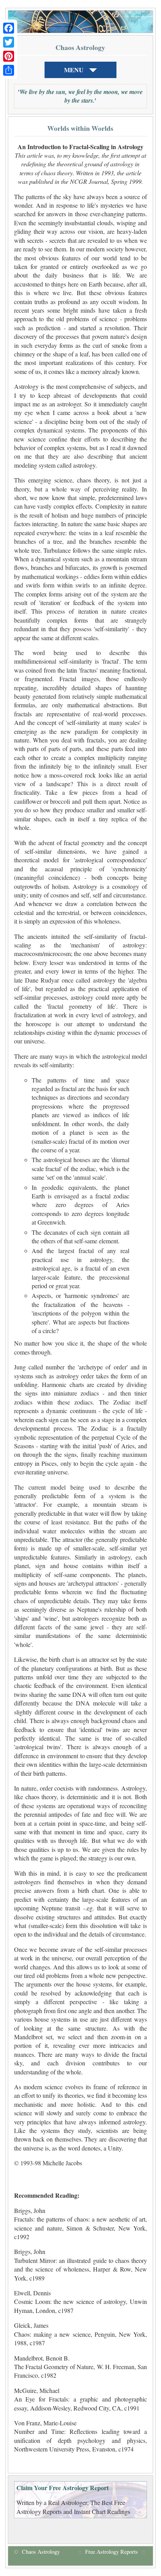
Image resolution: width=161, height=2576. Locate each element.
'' (80, 96)
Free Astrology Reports (112, 2552)
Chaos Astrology (41, 2552)
